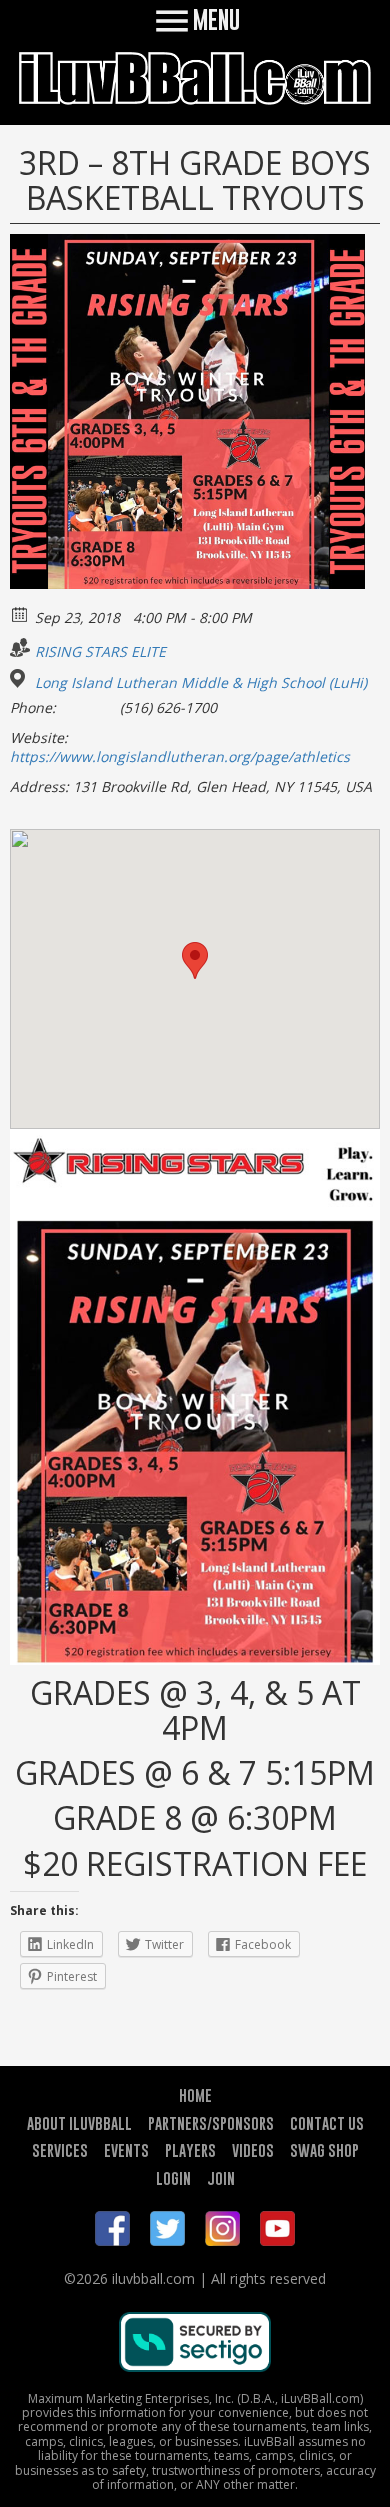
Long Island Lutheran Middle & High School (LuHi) (201, 683)
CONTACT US (327, 2123)
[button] (195, 960)
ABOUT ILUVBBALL (79, 2123)
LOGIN (173, 2178)
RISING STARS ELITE (100, 651)
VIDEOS (253, 2150)
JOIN (221, 2178)
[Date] (20, 613)
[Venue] (20, 678)
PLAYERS (190, 2150)
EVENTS (126, 2150)
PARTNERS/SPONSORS (211, 2123)
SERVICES (60, 2150)
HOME (195, 2095)
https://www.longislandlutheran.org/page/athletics (180, 757)
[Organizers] (20, 647)
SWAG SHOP (324, 2150)
